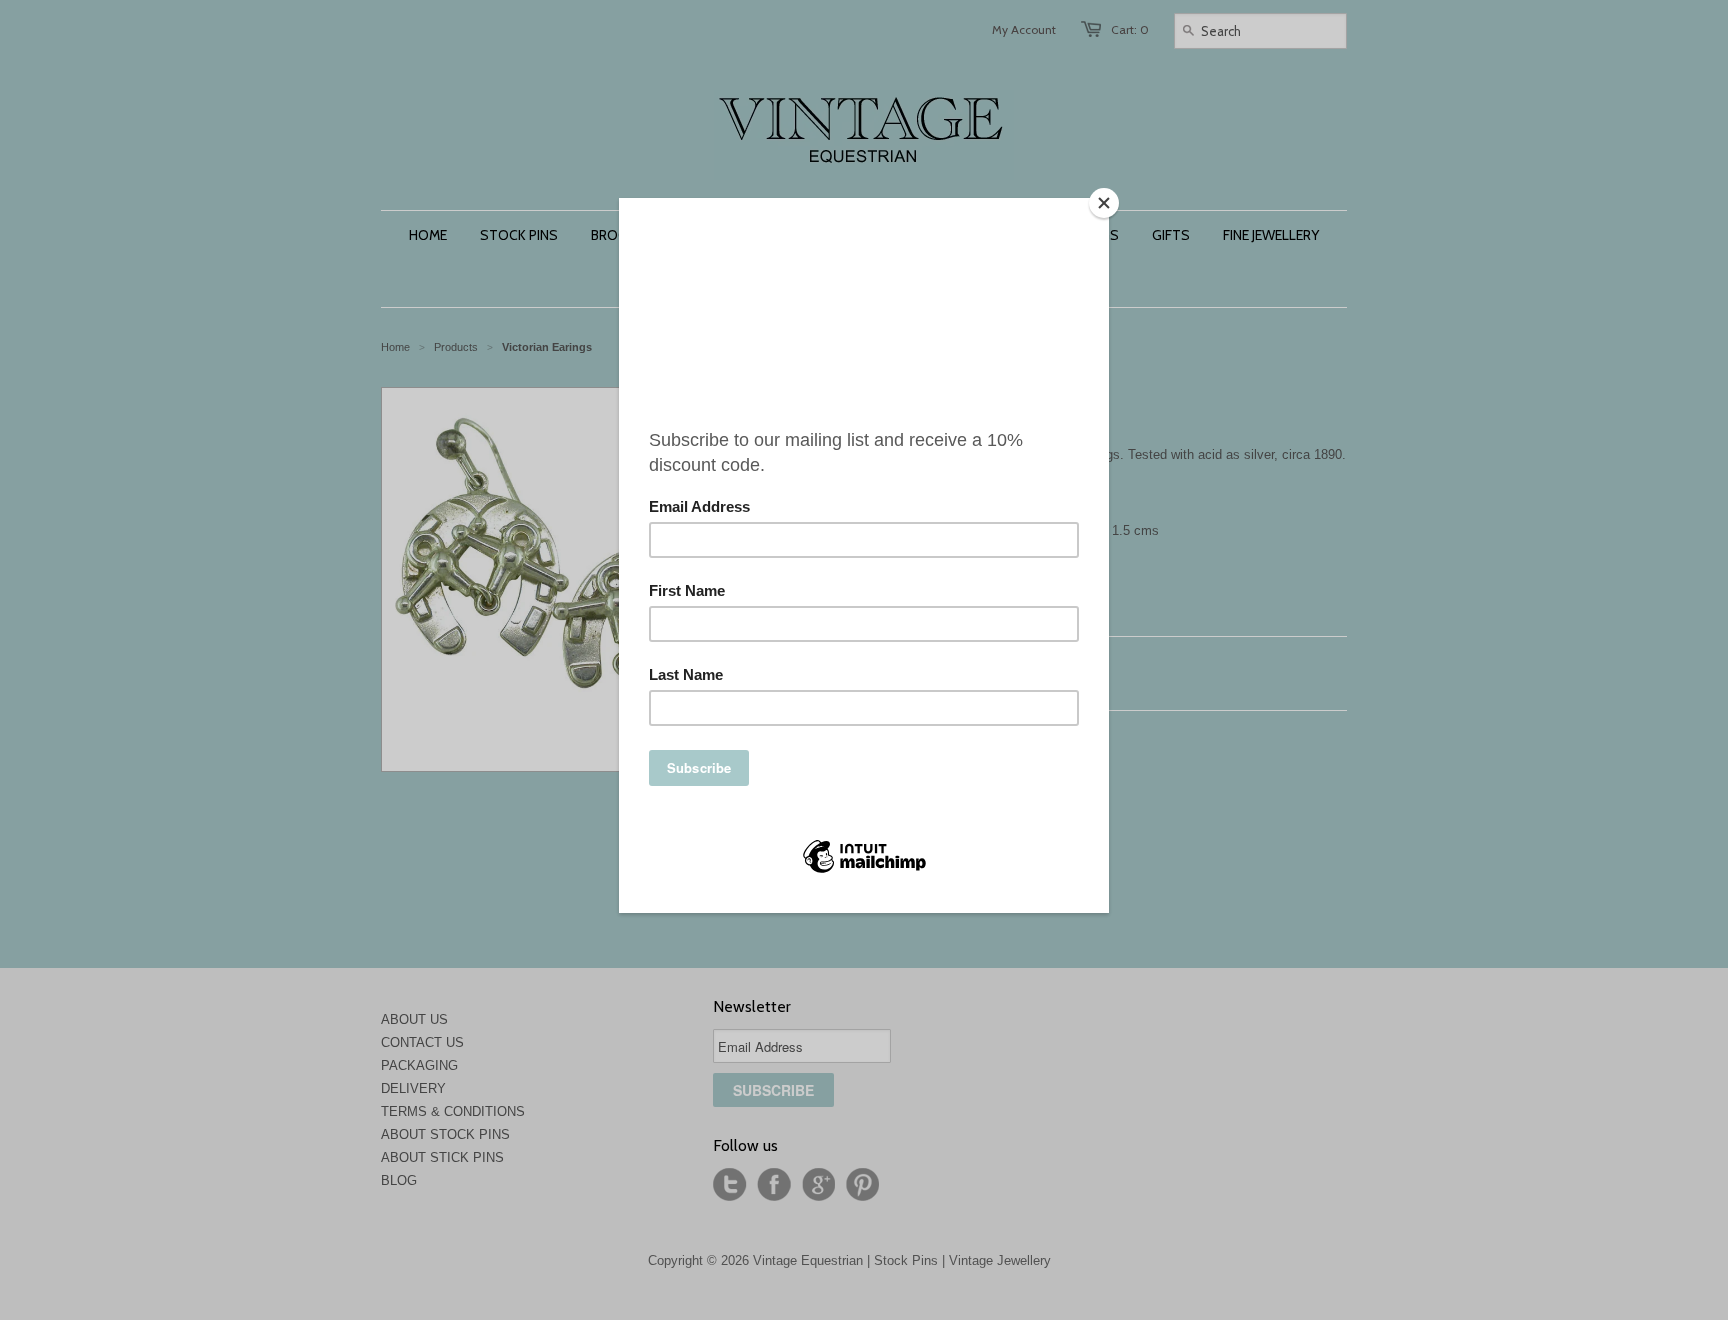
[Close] (1104, 203)
